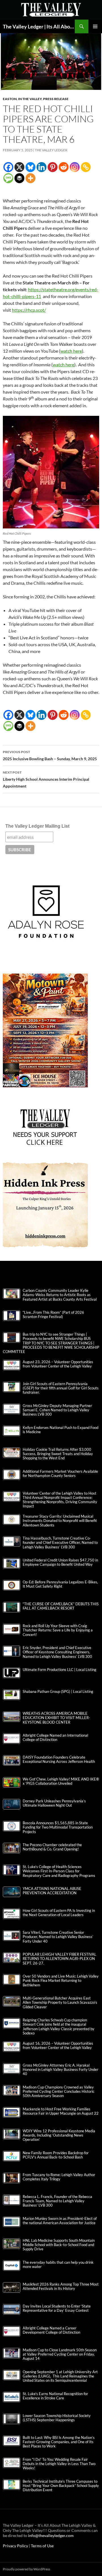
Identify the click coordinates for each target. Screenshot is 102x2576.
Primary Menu (95, 26)
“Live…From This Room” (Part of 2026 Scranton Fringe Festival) (53, 1315)
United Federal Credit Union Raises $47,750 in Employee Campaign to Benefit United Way (60, 1562)
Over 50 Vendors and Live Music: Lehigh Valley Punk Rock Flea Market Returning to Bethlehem (61, 1981)
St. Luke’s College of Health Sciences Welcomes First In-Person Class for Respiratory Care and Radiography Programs (59, 1871)
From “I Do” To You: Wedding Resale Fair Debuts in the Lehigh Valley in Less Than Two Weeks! (59, 2464)
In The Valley (30, 99)
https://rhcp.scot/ (29, 310)
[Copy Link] (86, 167)
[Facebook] (8, 167)
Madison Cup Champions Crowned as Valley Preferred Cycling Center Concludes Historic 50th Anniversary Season (59, 2091)
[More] (30, 178)
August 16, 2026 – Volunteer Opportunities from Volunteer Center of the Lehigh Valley (58, 2046)
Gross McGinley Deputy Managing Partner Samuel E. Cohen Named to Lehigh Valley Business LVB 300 (57, 1410)
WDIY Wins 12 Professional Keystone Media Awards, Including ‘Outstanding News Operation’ (59, 2135)
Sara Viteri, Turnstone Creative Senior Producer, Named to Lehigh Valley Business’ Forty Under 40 (58, 1937)
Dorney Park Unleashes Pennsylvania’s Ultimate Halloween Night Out (54, 1803)
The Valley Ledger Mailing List (37, 826)
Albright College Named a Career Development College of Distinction (51, 2330)
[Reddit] (64, 167)
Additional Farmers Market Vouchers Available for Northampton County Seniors (60, 1474)
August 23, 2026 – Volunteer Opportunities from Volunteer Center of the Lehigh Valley (58, 1364)
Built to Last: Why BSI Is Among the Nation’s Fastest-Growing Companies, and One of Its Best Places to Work (59, 2442)
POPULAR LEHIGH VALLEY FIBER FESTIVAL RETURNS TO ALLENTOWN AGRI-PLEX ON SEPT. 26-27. (59, 1959)
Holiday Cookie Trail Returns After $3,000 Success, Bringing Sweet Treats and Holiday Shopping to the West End (58, 1454)
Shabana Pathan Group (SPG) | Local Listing (58, 1692)
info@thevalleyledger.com (51, 2535)
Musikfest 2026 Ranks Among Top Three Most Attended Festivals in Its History (61, 2286)
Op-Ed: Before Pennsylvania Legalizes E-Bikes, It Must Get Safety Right (60, 1584)
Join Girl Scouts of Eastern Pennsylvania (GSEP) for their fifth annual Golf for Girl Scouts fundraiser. (61, 1388)
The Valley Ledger (51, 150)
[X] (19, 167)
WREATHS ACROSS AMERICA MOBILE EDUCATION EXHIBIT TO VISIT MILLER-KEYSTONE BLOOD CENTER (56, 1718)
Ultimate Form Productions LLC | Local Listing (59, 1670)
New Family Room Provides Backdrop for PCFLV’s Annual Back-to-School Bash (56, 2155)
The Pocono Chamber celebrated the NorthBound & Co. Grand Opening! (52, 1847)
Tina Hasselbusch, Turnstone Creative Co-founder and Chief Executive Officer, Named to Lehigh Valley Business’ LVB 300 (60, 1543)
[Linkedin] (42, 167)
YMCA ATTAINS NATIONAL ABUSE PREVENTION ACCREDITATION (52, 1891)
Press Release (56, 99)
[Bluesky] (30, 167)
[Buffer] (19, 178)
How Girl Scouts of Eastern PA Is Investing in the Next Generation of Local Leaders (59, 1913)
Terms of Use (42, 2546)
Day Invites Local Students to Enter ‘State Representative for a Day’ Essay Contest (57, 2308)
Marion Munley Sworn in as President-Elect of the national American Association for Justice (60, 2221)
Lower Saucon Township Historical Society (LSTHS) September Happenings (57, 2418)
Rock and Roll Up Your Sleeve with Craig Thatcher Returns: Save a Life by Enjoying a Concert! (58, 1630)
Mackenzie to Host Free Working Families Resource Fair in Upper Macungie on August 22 (61, 2111)
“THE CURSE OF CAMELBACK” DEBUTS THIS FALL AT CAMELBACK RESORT (61, 1606)
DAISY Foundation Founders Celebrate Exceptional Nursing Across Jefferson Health (59, 1759)
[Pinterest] (53, 167)
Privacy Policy (16, 2546)
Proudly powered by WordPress (26, 2569)
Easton (10, 99)
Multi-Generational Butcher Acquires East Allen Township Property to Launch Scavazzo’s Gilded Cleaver (60, 2002)
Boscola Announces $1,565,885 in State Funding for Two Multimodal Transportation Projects (58, 1827)
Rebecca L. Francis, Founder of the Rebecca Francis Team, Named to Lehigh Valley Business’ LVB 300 (57, 2201)
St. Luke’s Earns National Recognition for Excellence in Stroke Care (55, 2396)
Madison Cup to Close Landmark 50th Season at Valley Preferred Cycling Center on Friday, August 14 (60, 2354)
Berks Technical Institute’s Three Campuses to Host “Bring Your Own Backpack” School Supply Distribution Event (61, 2486)
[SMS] (8, 178)
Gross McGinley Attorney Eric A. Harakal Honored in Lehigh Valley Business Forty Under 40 (60, 2070)
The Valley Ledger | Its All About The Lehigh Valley (39, 26)
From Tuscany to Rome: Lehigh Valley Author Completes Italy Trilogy (59, 2177)
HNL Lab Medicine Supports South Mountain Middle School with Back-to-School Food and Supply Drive (59, 2245)
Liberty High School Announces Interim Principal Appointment (46, 779)
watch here (71, 351)
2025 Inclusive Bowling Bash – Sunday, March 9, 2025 (50, 755)
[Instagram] (75, 167)
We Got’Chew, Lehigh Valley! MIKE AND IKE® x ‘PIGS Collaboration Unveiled (61, 1781)
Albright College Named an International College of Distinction (55, 1738)
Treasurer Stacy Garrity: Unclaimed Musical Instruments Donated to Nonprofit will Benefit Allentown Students (60, 1521)
